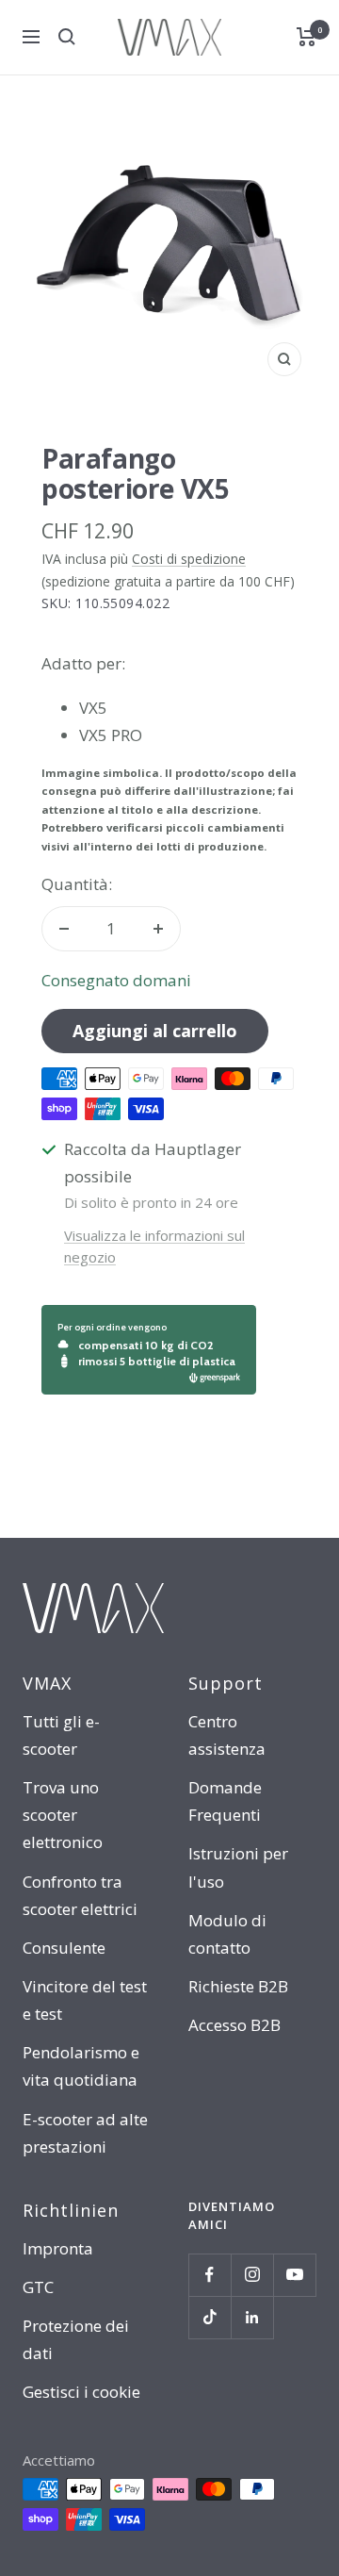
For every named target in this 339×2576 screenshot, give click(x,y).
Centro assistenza (227, 1735)
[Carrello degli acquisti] (307, 37)
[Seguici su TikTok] (210, 2317)
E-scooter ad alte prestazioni (85, 2133)
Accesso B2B (234, 2025)
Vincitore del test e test (85, 2000)
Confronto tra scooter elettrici (80, 1895)
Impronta (58, 2248)
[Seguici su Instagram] (252, 2275)
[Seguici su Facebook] (210, 2275)
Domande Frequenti (225, 1801)
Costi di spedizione (189, 559)
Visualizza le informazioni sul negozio (154, 1246)
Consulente (64, 1948)
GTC (38, 2287)
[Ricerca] (67, 37)
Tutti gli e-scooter (61, 1735)
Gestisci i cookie (81, 2392)
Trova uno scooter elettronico (63, 1815)
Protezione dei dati (76, 2339)
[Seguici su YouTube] (294, 2275)
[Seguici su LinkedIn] (252, 2317)
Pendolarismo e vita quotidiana (81, 2066)
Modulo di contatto (227, 1934)
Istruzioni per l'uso (238, 1867)
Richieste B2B (238, 1986)
